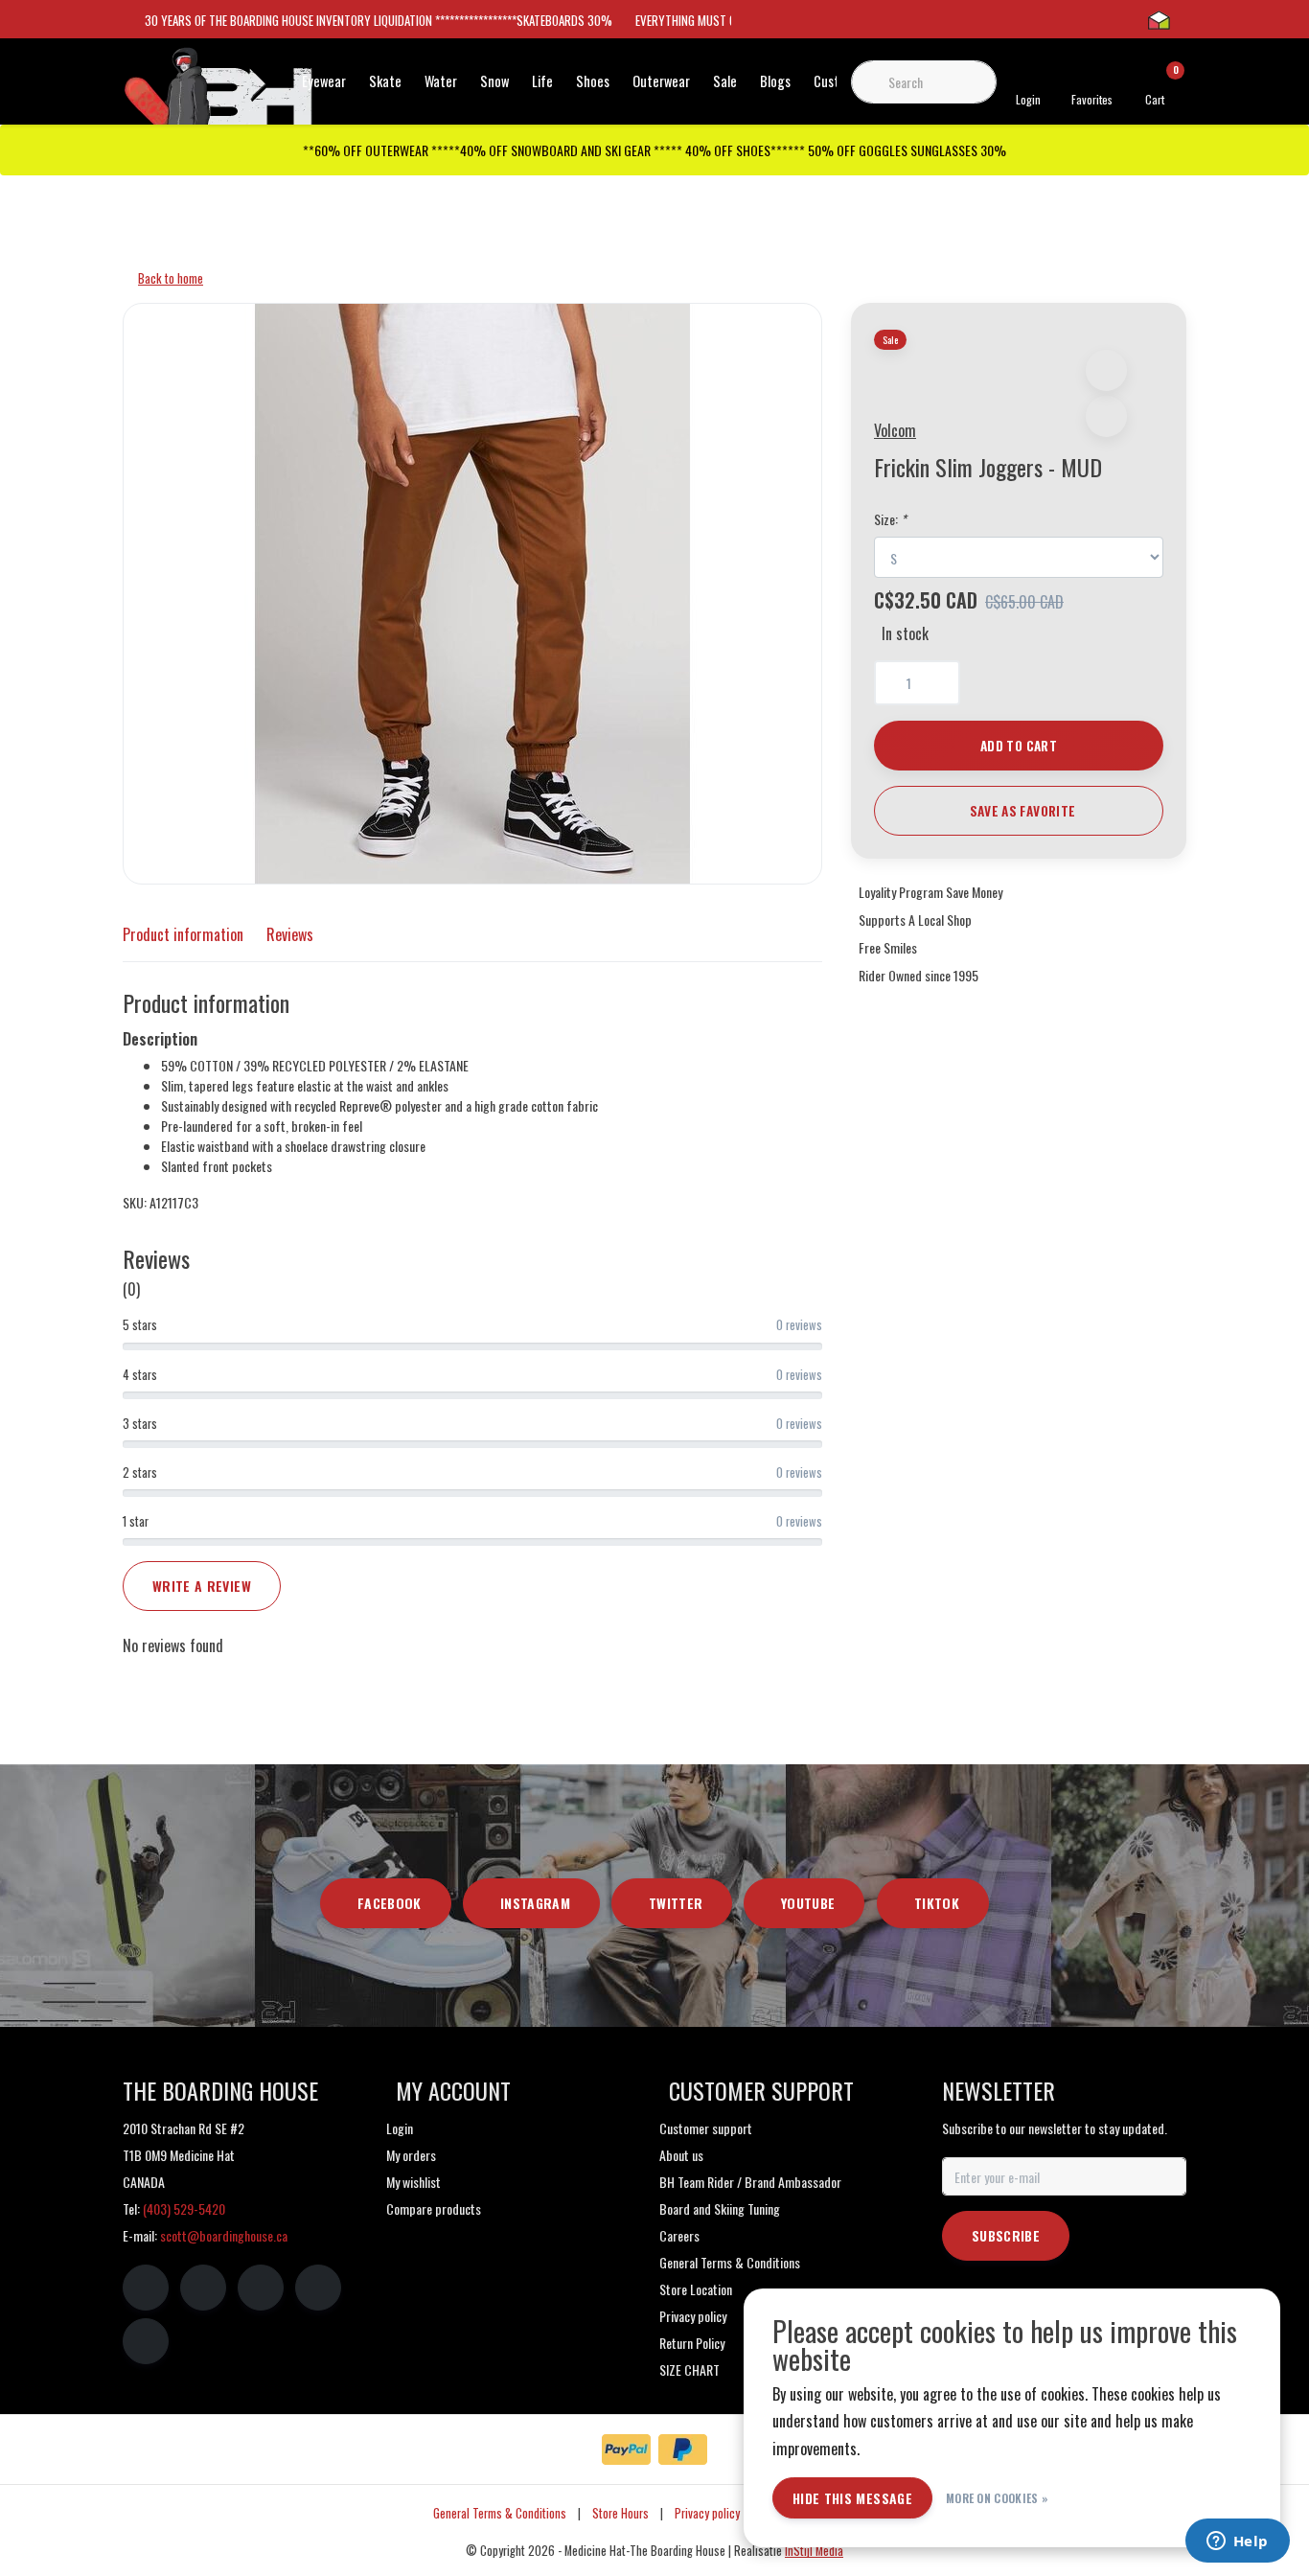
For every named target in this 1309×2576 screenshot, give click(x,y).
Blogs (775, 81)
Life (542, 81)
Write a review (202, 1586)
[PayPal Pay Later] (683, 2449)
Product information (183, 934)
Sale (725, 81)
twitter (676, 1903)
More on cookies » (997, 2498)
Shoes (593, 81)
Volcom (895, 430)
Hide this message (852, 2498)
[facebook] (146, 2288)
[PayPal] (626, 2449)
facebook (390, 1903)
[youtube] (318, 2288)
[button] (1106, 370)
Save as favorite (1022, 811)
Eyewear (324, 81)
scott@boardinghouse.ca (224, 2235)
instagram (535, 1903)
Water (441, 81)
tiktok (937, 1903)
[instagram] (203, 2288)
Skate (385, 81)
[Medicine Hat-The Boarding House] (218, 94)
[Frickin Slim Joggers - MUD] (472, 594)
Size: (890, 519)
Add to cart (1019, 746)
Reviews (290, 934)
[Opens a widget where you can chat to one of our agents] (1237, 2542)
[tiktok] (146, 2341)
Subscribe (1006, 2235)
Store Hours (620, 2513)
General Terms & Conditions (500, 2513)
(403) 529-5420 (184, 2208)
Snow (494, 81)
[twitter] (261, 2288)
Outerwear (661, 81)
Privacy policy (707, 2513)
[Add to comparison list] (1106, 416)
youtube (808, 1903)
